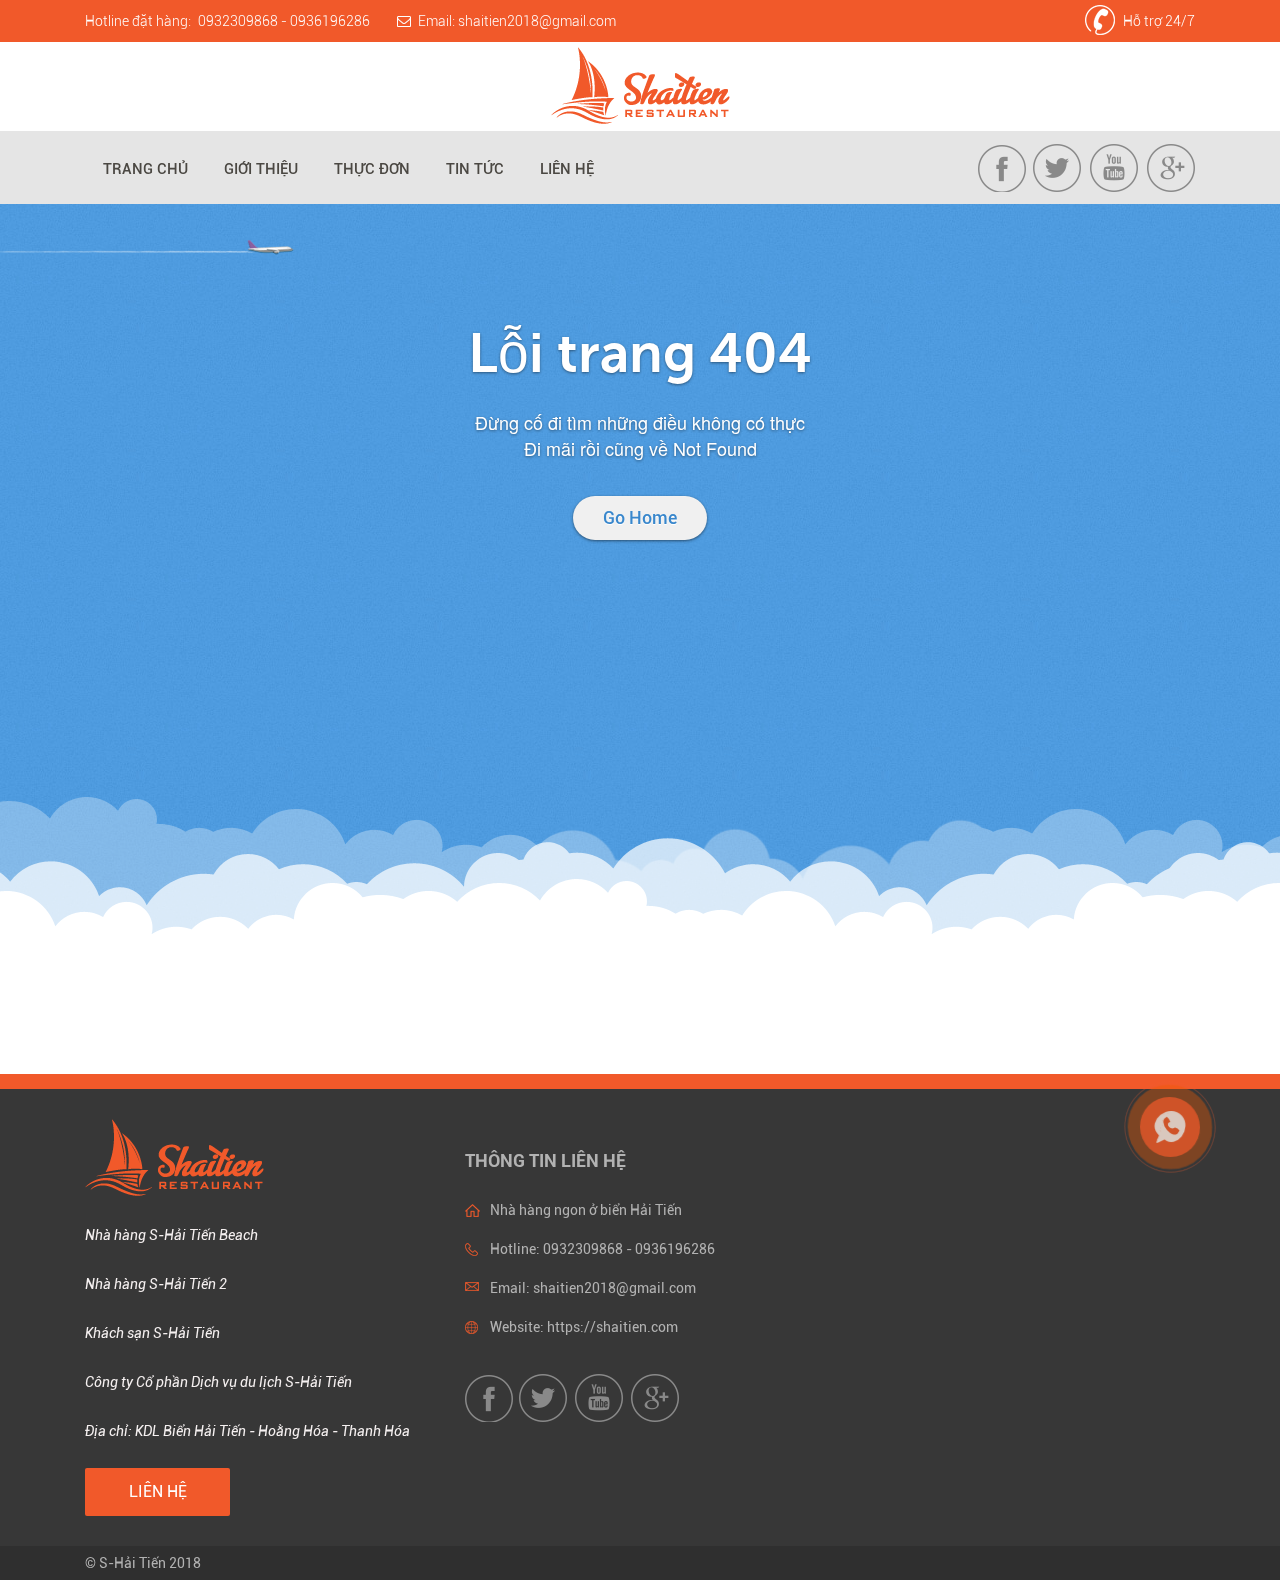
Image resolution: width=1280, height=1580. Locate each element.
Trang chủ (145, 169)
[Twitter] (1059, 187)
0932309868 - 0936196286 (284, 21)
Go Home (640, 517)
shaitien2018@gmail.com (537, 21)
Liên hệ (567, 169)
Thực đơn (372, 169)
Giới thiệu (261, 169)
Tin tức (475, 169)
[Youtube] (1115, 187)
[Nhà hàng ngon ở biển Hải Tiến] (640, 86)
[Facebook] (1003, 187)
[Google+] (1170, 187)
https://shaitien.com (612, 1327)
